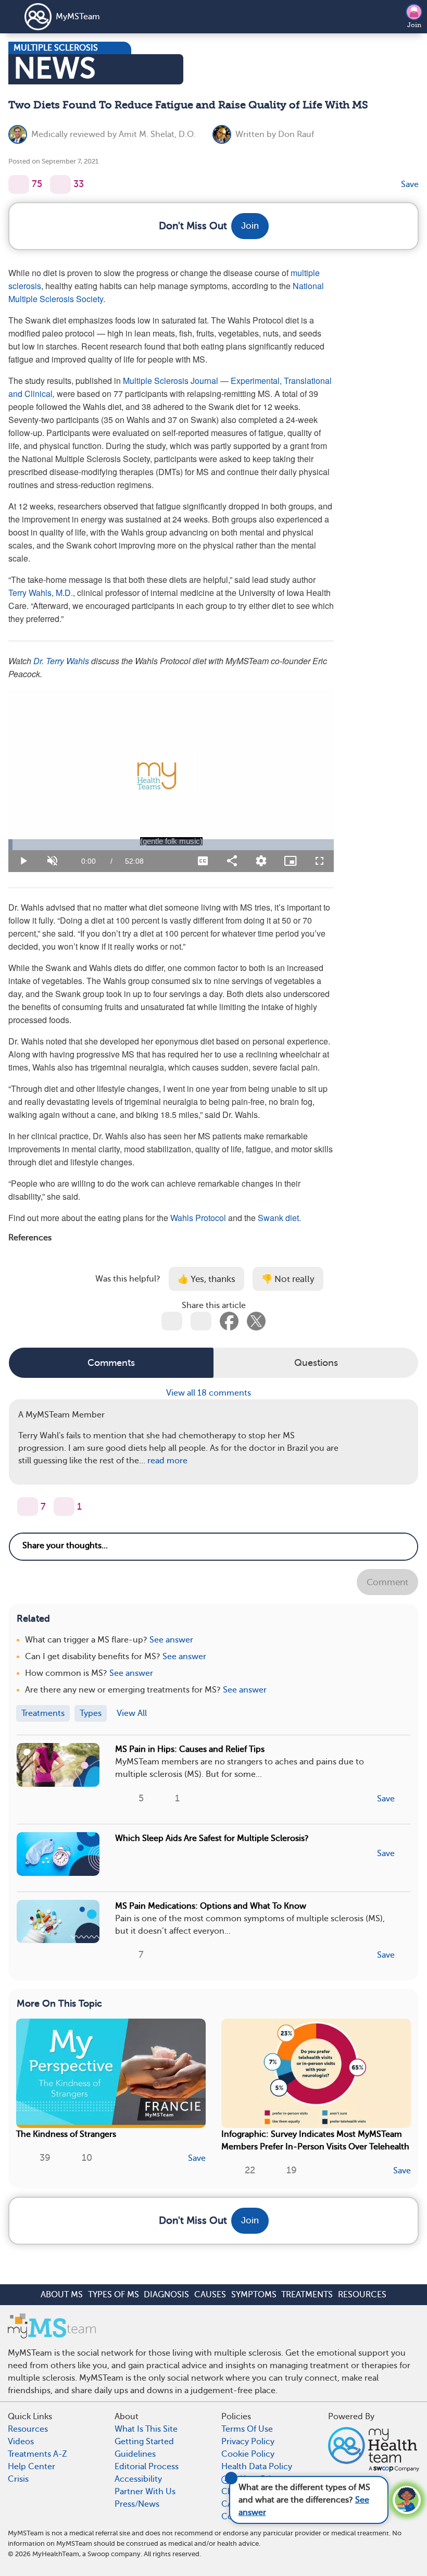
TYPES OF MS (114, 2295)
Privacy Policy (248, 2442)
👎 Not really (288, 1279)
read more (167, 1461)
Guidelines (135, 2454)
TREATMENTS (307, 2295)
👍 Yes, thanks (206, 1279)
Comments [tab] (111, 1363)
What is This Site (146, 2429)
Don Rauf (296, 134)
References (30, 1237)
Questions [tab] (316, 1363)
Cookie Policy (248, 2454)
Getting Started (144, 2442)
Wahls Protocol (199, 1218)
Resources (28, 2429)
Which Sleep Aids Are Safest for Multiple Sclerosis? (212, 1838)
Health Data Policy (257, 2467)
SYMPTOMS (254, 2295)
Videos (21, 2442)
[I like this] (19, 184)
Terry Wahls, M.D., (42, 593)
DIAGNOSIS (166, 2295)
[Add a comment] (60, 184)
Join (414, 25)
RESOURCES (362, 2295)
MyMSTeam (78, 17)
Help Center (32, 2467)
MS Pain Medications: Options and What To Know (211, 1906)
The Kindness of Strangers (66, 2134)
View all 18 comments (210, 1393)
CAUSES (210, 2295)
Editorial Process (147, 2467)
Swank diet (278, 1218)
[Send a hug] (64, 1507)
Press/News (137, 2504)
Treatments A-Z (37, 2454)
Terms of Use (247, 2429)
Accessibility (138, 2479)
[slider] (171, 845)
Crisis (18, 2479)
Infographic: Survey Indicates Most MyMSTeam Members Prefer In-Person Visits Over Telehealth (315, 2141)
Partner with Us (145, 2492)
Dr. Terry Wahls (60, 661)
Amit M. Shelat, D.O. (157, 134)
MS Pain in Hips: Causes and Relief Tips (190, 1749)
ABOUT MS (62, 2295)
